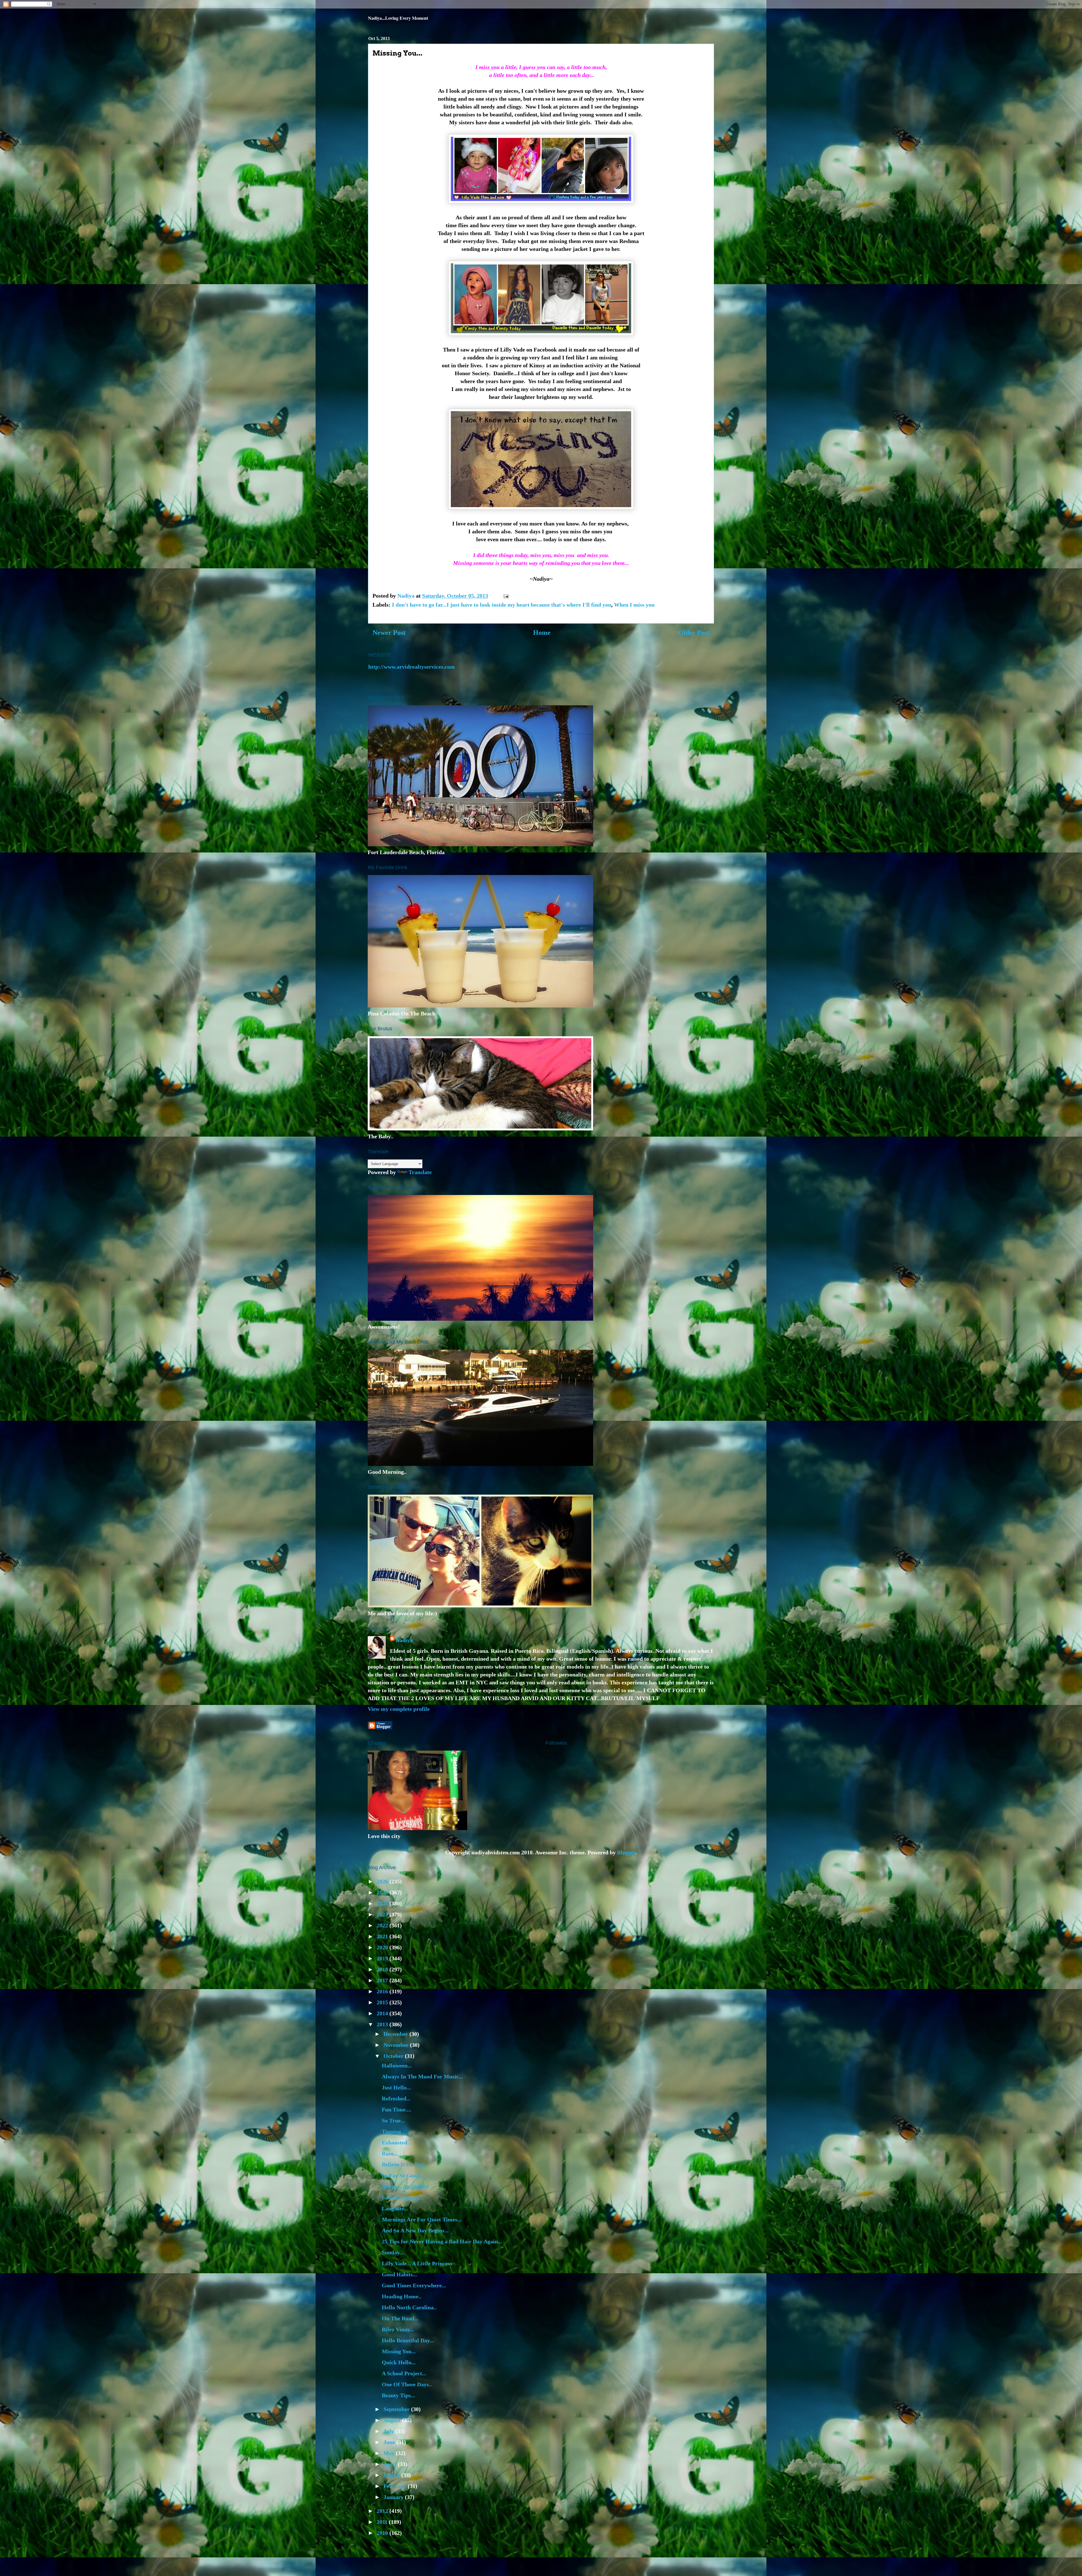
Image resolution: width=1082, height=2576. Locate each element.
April (391, 2464)
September (397, 2409)
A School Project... (404, 2373)
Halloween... (397, 2065)
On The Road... (400, 2318)
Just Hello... (396, 2087)
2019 (383, 1958)
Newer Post (389, 633)
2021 (383, 1936)
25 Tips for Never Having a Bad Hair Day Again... (442, 2241)
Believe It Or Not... (405, 2164)
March (392, 2475)
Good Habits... (399, 2274)
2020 (383, 1947)
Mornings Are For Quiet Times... (422, 2219)
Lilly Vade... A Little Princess (417, 2263)
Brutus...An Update (405, 2186)
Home (542, 633)
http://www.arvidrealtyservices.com (412, 667)
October (394, 2056)
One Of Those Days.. (407, 2384)
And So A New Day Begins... (415, 2230)
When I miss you (634, 605)
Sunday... (393, 2252)
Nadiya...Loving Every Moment (398, 18)
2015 (383, 2002)
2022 (383, 1925)
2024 (383, 1903)
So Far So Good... (403, 2175)
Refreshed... (396, 2098)
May (390, 2453)
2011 (383, 2522)
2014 (383, 2013)
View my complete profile (399, 1709)
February (396, 2486)
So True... (393, 2120)
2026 (383, 1881)
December (396, 2034)
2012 (383, 2511)
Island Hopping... (403, 2197)
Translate (420, 1172)
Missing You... (399, 2351)
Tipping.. (393, 2131)
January (394, 2497)
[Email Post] (505, 596)
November (397, 2045)
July (389, 2431)
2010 (383, 2533)
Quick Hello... (399, 2362)
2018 (383, 1969)
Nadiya (404, 1640)
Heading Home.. (402, 2296)
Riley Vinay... (398, 2329)
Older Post (694, 633)
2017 (383, 1980)
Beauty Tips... (398, 2395)
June (390, 2442)
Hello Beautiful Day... (408, 2340)
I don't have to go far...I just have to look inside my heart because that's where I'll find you (502, 605)
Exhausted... (397, 2142)
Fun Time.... (396, 2109)
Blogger (626, 1852)
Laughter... (395, 2208)
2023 (383, 1914)
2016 (383, 1991)
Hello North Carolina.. (409, 2307)
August (393, 2420)
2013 (383, 2024)
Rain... (390, 2153)
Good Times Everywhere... (414, 2285)
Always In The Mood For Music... (422, 2076)
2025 (383, 1892)
